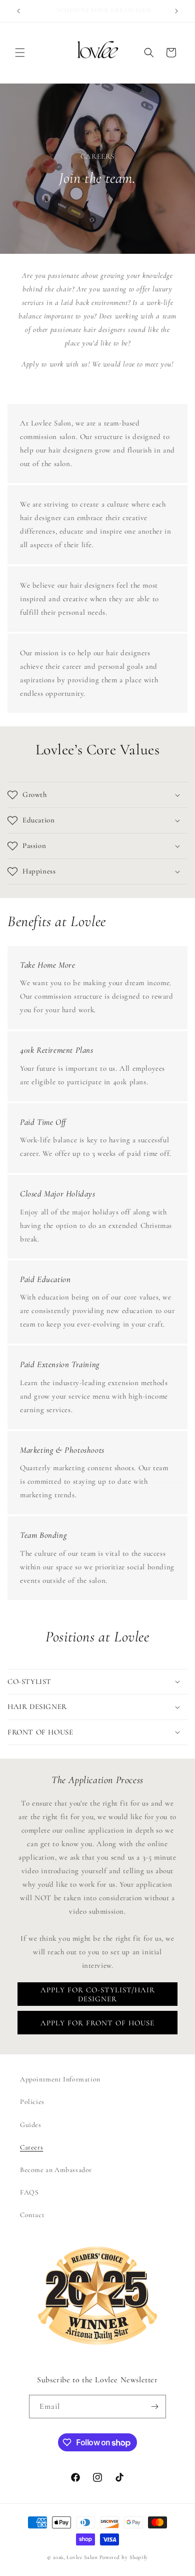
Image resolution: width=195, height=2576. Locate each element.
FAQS (29, 2192)
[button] (20, 53)
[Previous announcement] (18, 11)
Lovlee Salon (82, 2557)
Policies (32, 2102)
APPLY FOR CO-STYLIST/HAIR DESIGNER (98, 1994)
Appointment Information (60, 2079)
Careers (31, 2147)
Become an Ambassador (56, 2170)
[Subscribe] (154, 2407)
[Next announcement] (176, 11)
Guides (31, 2125)
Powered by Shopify (124, 2557)
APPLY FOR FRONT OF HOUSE (97, 2023)
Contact (32, 2215)
